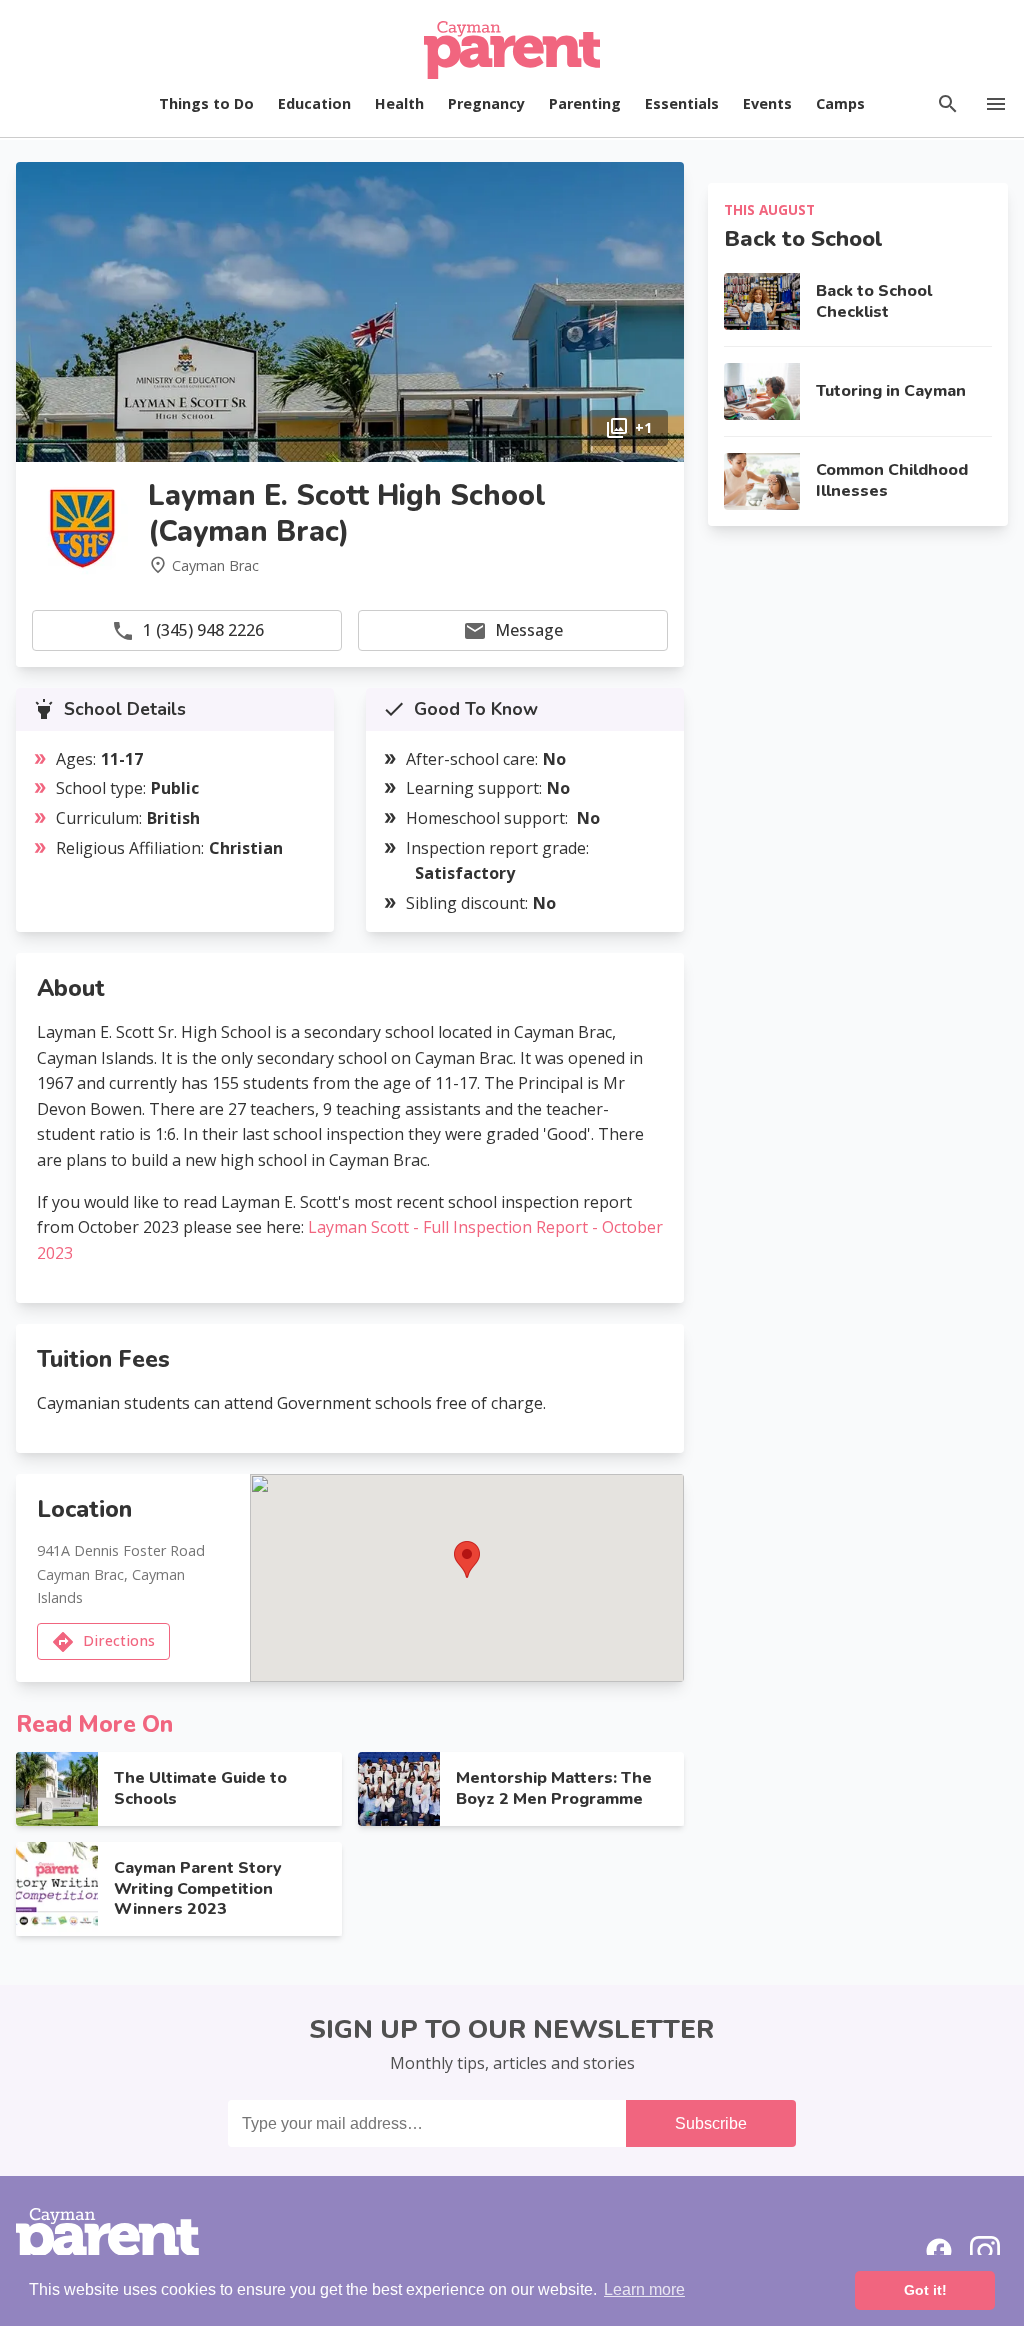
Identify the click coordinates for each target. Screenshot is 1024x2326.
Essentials (682, 103)
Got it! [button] (925, 2290)
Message (529, 630)
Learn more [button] (644, 2289)
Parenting (585, 103)
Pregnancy (486, 103)
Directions (119, 1640)
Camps (840, 103)
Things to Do (206, 103)
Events (767, 103)
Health (399, 103)
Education (314, 103)
